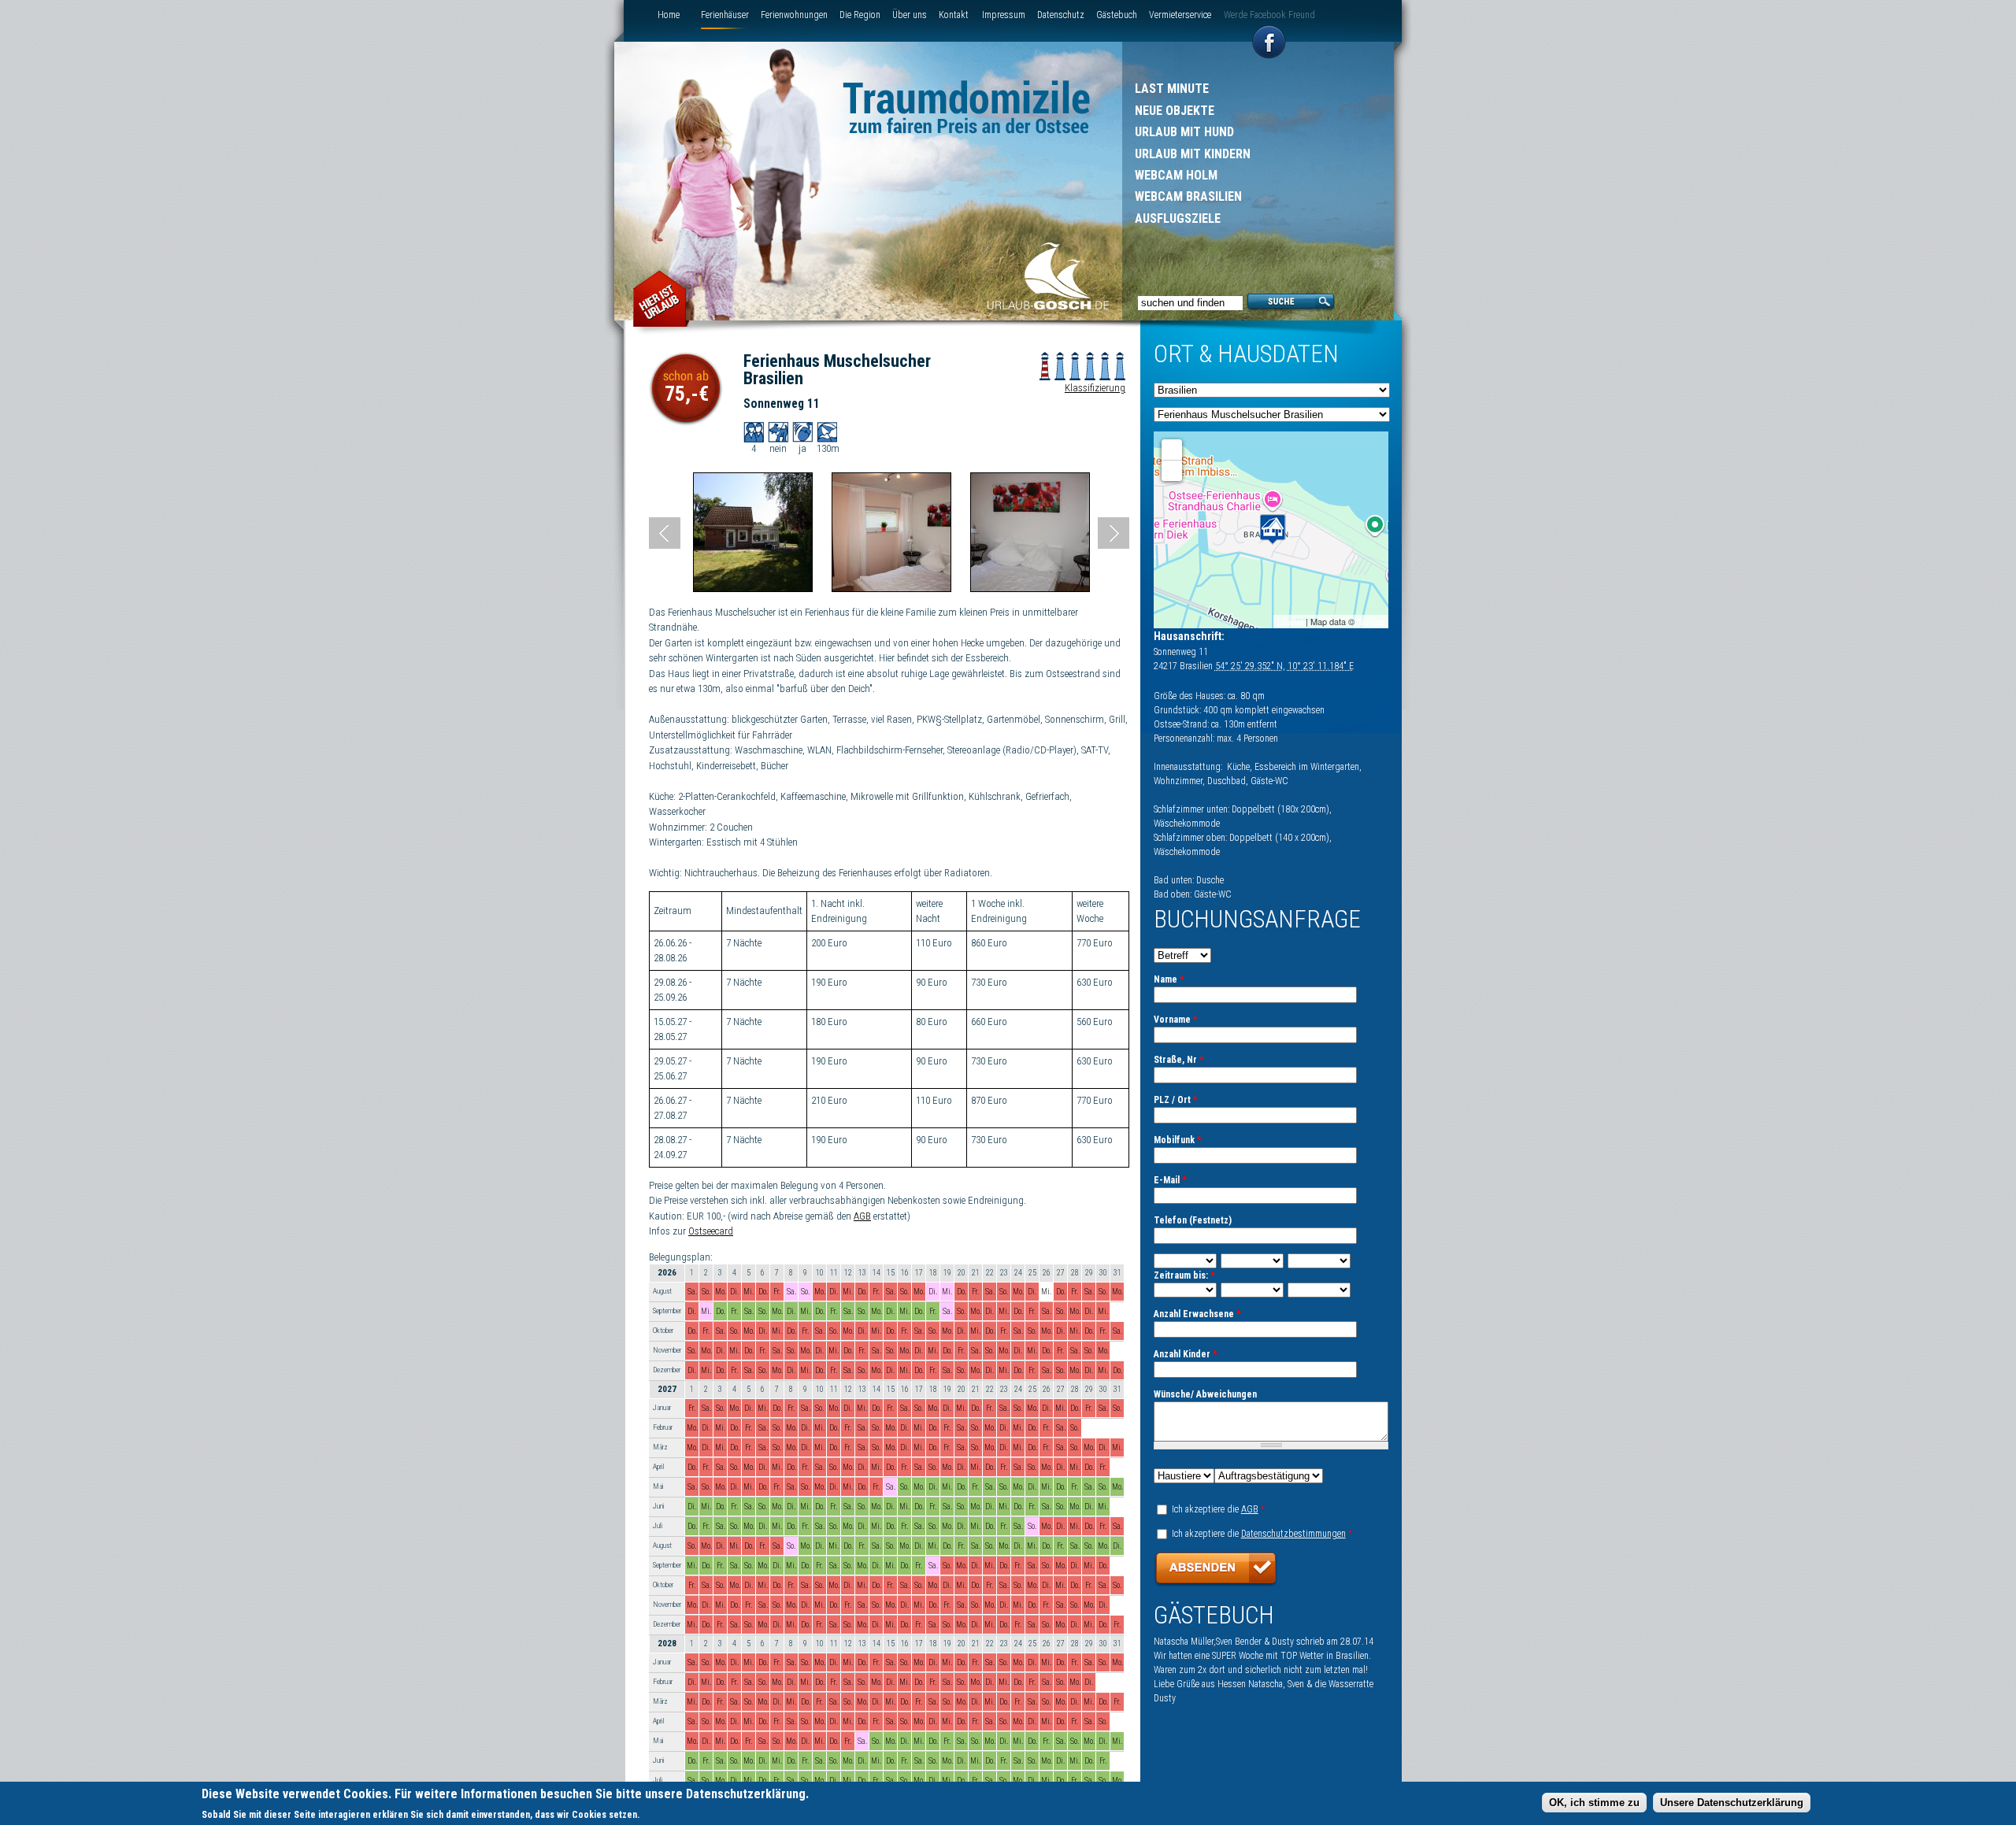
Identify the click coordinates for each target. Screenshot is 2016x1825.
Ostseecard (711, 1231)
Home (669, 15)
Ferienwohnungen (794, 15)
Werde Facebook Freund (1269, 15)
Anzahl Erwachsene (1197, 1314)
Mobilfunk (1178, 1140)
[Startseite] (1048, 278)
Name (1169, 979)
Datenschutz (1061, 15)
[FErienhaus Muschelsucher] (753, 589)
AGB (862, 1216)
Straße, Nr (1179, 1060)
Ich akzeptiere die (1218, 1509)
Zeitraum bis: (1184, 1275)
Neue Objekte (1175, 111)
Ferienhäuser (725, 15)
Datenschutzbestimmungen (1293, 1534)
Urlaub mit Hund (1184, 132)
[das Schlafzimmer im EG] (891, 589)
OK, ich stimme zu (1594, 1802)
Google (1371, 621)
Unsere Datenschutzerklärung (1732, 1802)
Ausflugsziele (1178, 218)
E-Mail (1170, 1180)
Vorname (1176, 1020)
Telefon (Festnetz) (1193, 1220)
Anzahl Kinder (1186, 1354)
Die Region (860, 15)
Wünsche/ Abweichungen (1205, 1394)
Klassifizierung (1095, 388)
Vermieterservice (1180, 15)
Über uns (910, 15)
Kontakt (954, 15)
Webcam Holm (1176, 175)
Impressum (1004, 15)
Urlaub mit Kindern (1193, 154)
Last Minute (1172, 89)
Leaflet (1290, 621)
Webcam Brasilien (1188, 196)
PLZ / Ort (1176, 1100)
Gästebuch (1117, 15)
